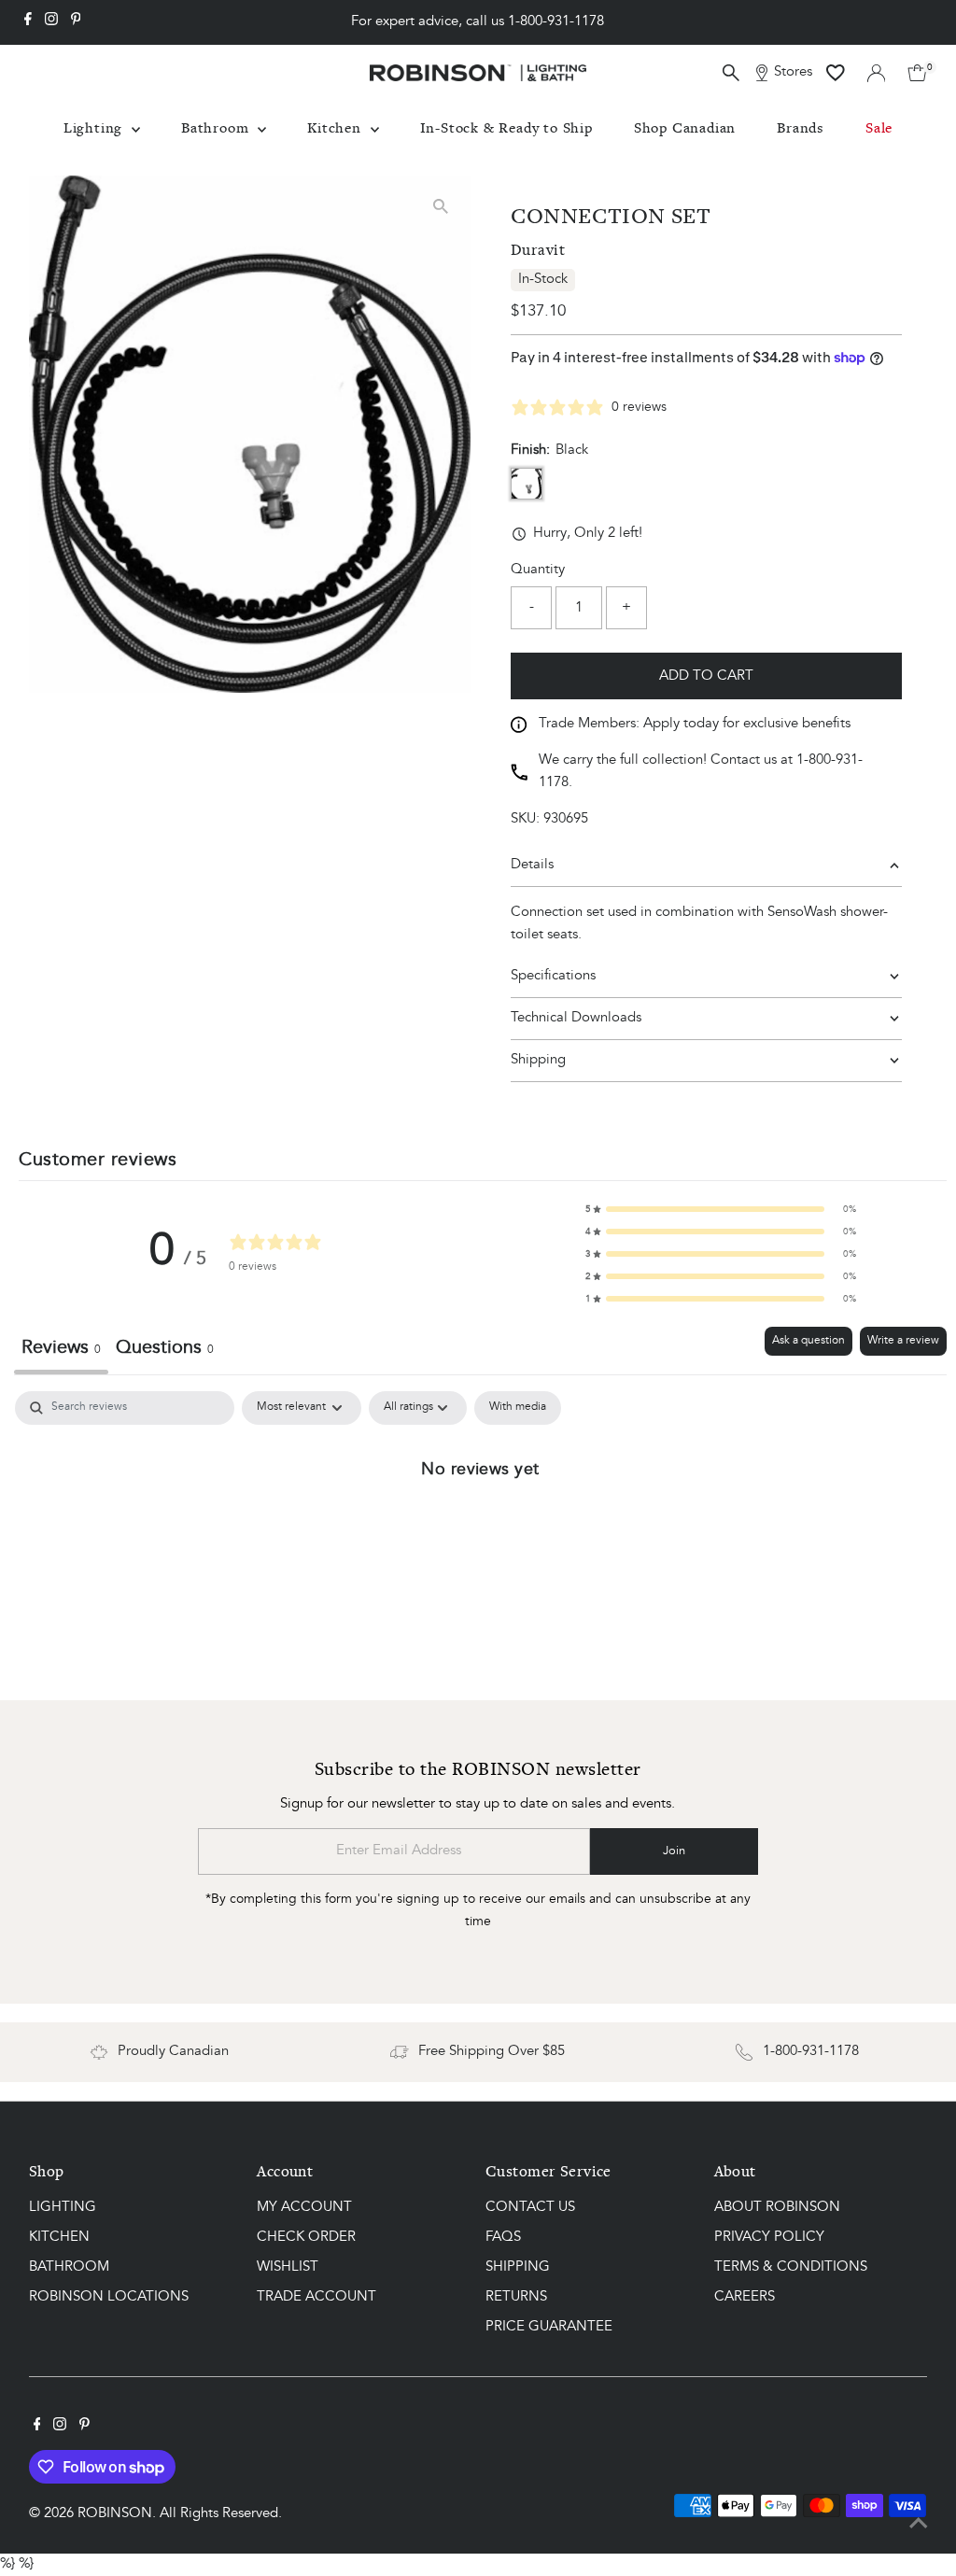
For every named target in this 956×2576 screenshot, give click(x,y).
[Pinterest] (76, 22)
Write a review (903, 1341)
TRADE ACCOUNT (316, 2297)
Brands (801, 127)
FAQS (503, 2238)
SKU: (525, 819)
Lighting (95, 127)
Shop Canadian (685, 127)
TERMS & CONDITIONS (791, 2267)
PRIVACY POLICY (769, 2238)
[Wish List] (836, 73)
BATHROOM (69, 2267)
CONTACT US (530, 2208)
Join (674, 1851)
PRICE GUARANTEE (549, 2327)
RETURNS (516, 2297)
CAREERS (745, 2297)
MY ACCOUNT (304, 2208)
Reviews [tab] (61, 1348)
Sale (879, 127)
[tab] (165, 1351)
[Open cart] (917, 73)
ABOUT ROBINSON (777, 2208)
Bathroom (217, 127)
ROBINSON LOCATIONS (109, 2297)
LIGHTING (63, 2208)
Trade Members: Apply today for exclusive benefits (695, 724)
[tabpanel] (480, 1531)
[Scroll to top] (919, 2525)
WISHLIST (288, 2267)
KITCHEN (59, 2238)
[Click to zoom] (440, 206)
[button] (721, 1209)
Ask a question (808, 1341)
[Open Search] (731, 73)
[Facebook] (28, 22)
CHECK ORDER (306, 2238)
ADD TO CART (706, 676)
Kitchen (336, 127)
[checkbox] (518, 1408)
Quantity (538, 570)
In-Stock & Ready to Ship (506, 127)
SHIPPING (518, 2267)
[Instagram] (51, 22)
